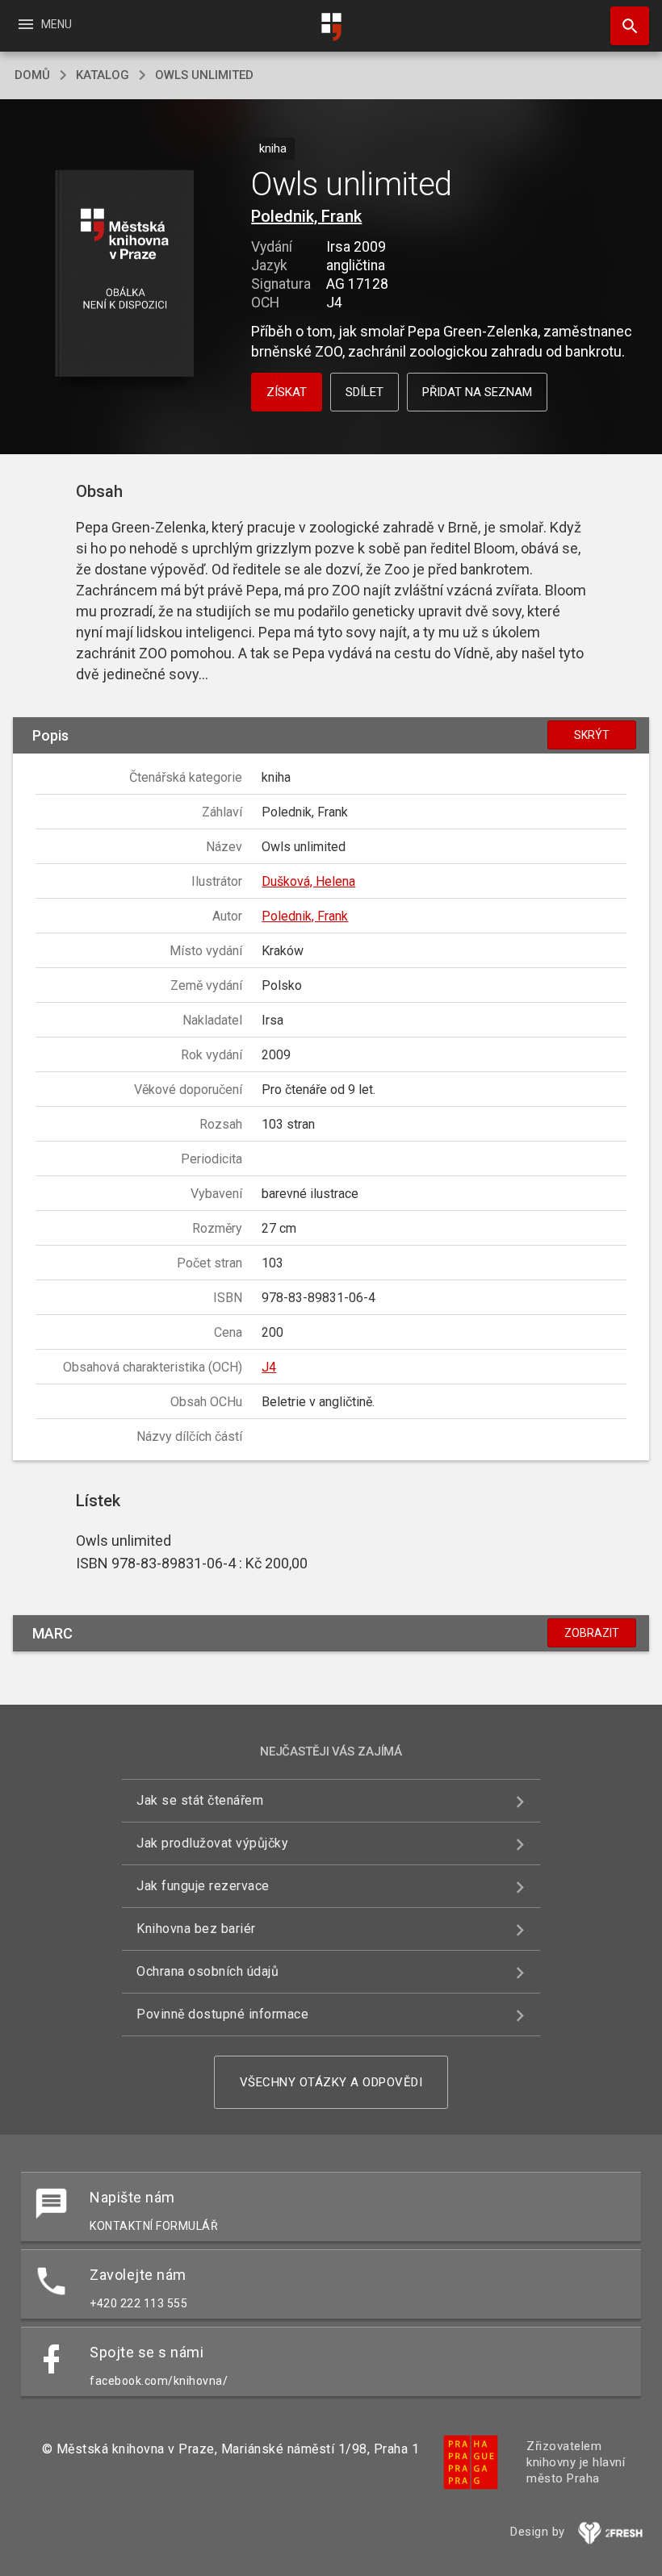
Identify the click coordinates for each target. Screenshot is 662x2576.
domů (32, 75)
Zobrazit (592, 1633)
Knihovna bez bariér (196, 1929)
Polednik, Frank (306, 216)
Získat (287, 392)
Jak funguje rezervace (203, 1886)
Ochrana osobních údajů (207, 1971)
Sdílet (365, 392)
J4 (269, 1367)
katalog (103, 75)
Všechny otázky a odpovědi (331, 2082)
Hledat (624, 26)
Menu (44, 24)
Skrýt (592, 735)
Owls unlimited (204, 75)
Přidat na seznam (477, 392)
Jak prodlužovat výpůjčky (212, 1843)
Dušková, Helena (308, 881)
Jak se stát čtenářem (200, 1800)
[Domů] (331, 27)
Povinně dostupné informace (222, 2014)
